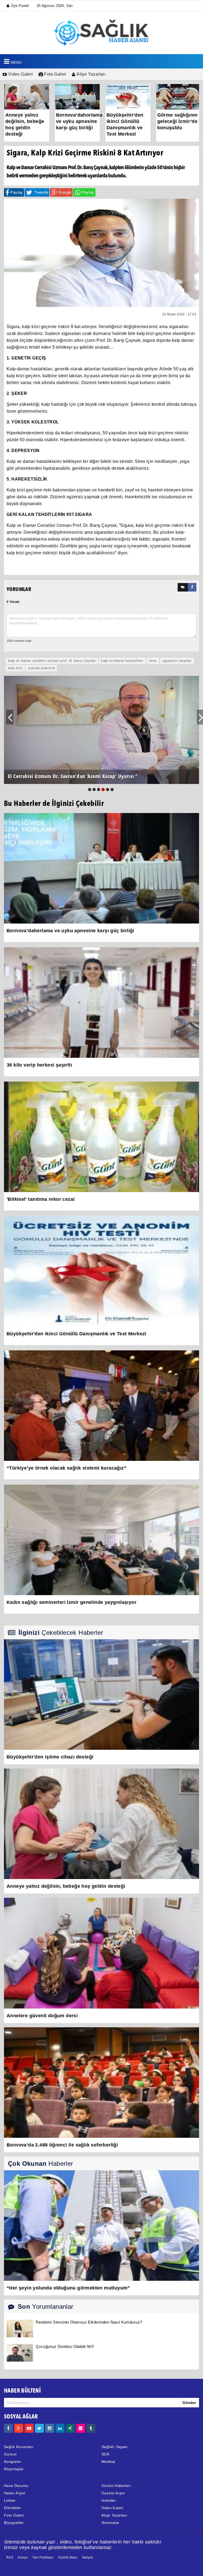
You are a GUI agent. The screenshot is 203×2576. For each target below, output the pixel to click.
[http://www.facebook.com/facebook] (8, 2428)
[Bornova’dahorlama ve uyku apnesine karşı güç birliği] (101, 868)
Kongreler (13, 2462)
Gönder (189, 2403)
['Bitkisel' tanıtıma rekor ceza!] (101, 1137)
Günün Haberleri (116, 2486)
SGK (105, 2454)
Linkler (10, 2500)
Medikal (108, 2462)
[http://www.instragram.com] (50, 2428)
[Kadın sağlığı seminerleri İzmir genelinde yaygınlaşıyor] (101, 1540)
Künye (23, 2557)
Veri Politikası (43, 2557)
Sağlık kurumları (19, 2447)
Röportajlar (14, 2469)
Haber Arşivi (15, 2493)
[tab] (183, 587)
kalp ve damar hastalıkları (122, 661)
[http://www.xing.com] (70, 2428)
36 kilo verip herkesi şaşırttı (39, 1065)
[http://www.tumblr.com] (91, 2428)
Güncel (10, 2454)
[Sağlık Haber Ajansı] (102, 32)
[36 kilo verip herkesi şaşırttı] (101, 1002)
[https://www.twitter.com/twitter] (39, 2428)
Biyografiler (14, 2523)
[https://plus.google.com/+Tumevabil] (19, 2428)
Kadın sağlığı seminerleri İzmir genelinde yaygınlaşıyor (71, 1602)
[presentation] (183, 587)
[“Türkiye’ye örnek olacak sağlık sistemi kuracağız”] (101, 1405)
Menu (16, 62)
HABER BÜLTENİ (22, 2391)
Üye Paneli (20, 6)
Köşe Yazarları (90, 74)
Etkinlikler (12, 2508)
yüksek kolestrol (41, 668)
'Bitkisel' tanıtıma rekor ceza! (41, 1199)
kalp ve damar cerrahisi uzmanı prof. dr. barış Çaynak (52, 661)
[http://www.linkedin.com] (60, 2428)
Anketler (109, 2500)
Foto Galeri (55, 74)
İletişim (88, 2557)
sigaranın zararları (177, 661)
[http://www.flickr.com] (81, 2428)
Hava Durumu (16, 2486)
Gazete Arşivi (113, 2493)
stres (153, 661)
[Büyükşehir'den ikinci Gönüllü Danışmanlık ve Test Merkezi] (101, 1271)
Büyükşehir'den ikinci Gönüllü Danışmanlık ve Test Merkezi (77, 1334)
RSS (10, 2557)
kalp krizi (15, 668)
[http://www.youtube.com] (29, 2428)
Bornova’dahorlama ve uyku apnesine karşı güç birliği (70, 931)
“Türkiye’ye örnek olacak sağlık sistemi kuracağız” (66, 1468)
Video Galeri (20, 74)
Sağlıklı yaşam (115, 2447)
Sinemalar (110, 2523)
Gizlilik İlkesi (68, 2557)
